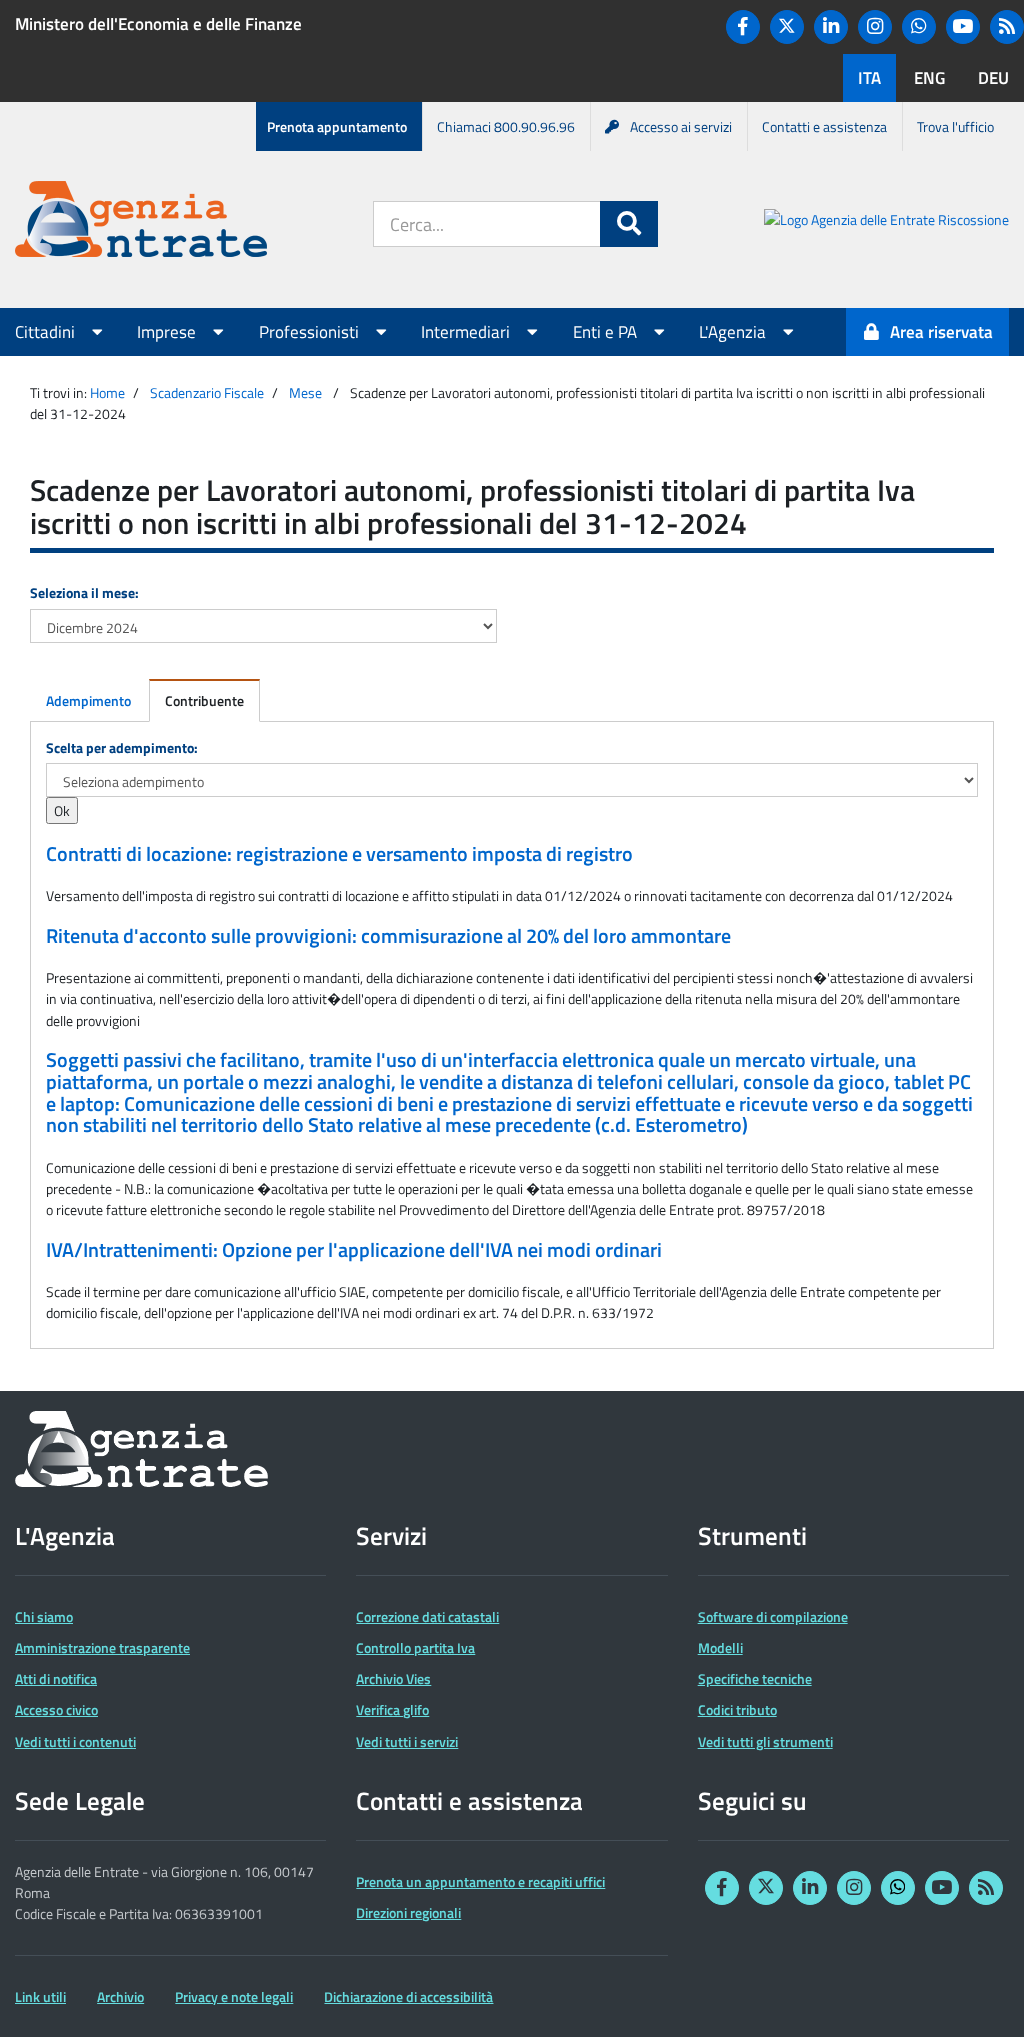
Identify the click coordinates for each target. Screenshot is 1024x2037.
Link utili (40, 1996)
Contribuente (204, 700)
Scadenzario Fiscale (207, 392)
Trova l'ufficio (955, 126)
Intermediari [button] (467, 332)
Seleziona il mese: (84, 592)
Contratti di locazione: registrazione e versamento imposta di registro (339, 854)
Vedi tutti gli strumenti (765, 1741)
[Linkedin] (831, 27)
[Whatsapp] (919, 27)
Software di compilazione (773, 1616)
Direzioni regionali (408, 1912)
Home (107, 392)
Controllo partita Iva (415, 1647)
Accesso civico (56, 1709)
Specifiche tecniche (755, 1678)
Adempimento (88, 700)
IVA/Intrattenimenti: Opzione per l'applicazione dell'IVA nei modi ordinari (354, 1250)
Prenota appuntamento (337, 126)
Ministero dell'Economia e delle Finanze (158, 24)
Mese (305, 392)
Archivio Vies (393, 1678)
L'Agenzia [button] (734, 332)
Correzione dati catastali (427, 1616)
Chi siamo (44, 1616)
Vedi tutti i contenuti (75, 1741)
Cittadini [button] (47, 332)
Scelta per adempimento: (122, 747)
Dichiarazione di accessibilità (408, 1996)
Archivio (120, 1996)
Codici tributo (737, 1709)
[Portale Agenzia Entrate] (141, 222)
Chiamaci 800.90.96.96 (506, 126)
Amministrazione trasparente (102, 1647)
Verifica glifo (392, 1709)
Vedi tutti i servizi (407, 1741)
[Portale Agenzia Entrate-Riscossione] (886, 222)
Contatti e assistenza (824, 126)
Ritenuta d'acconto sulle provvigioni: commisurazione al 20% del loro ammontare (388, 936)
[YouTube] (963, 27)
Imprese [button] (168, 332)
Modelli (720, 1647)
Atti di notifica (56, 1678)
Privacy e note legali (234, 1996)
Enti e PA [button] (607, 332)
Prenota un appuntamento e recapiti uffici (480, 1881)
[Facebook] (743, 27)
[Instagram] (875, 27)
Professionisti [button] (311, 332)
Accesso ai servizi (681, 126)
